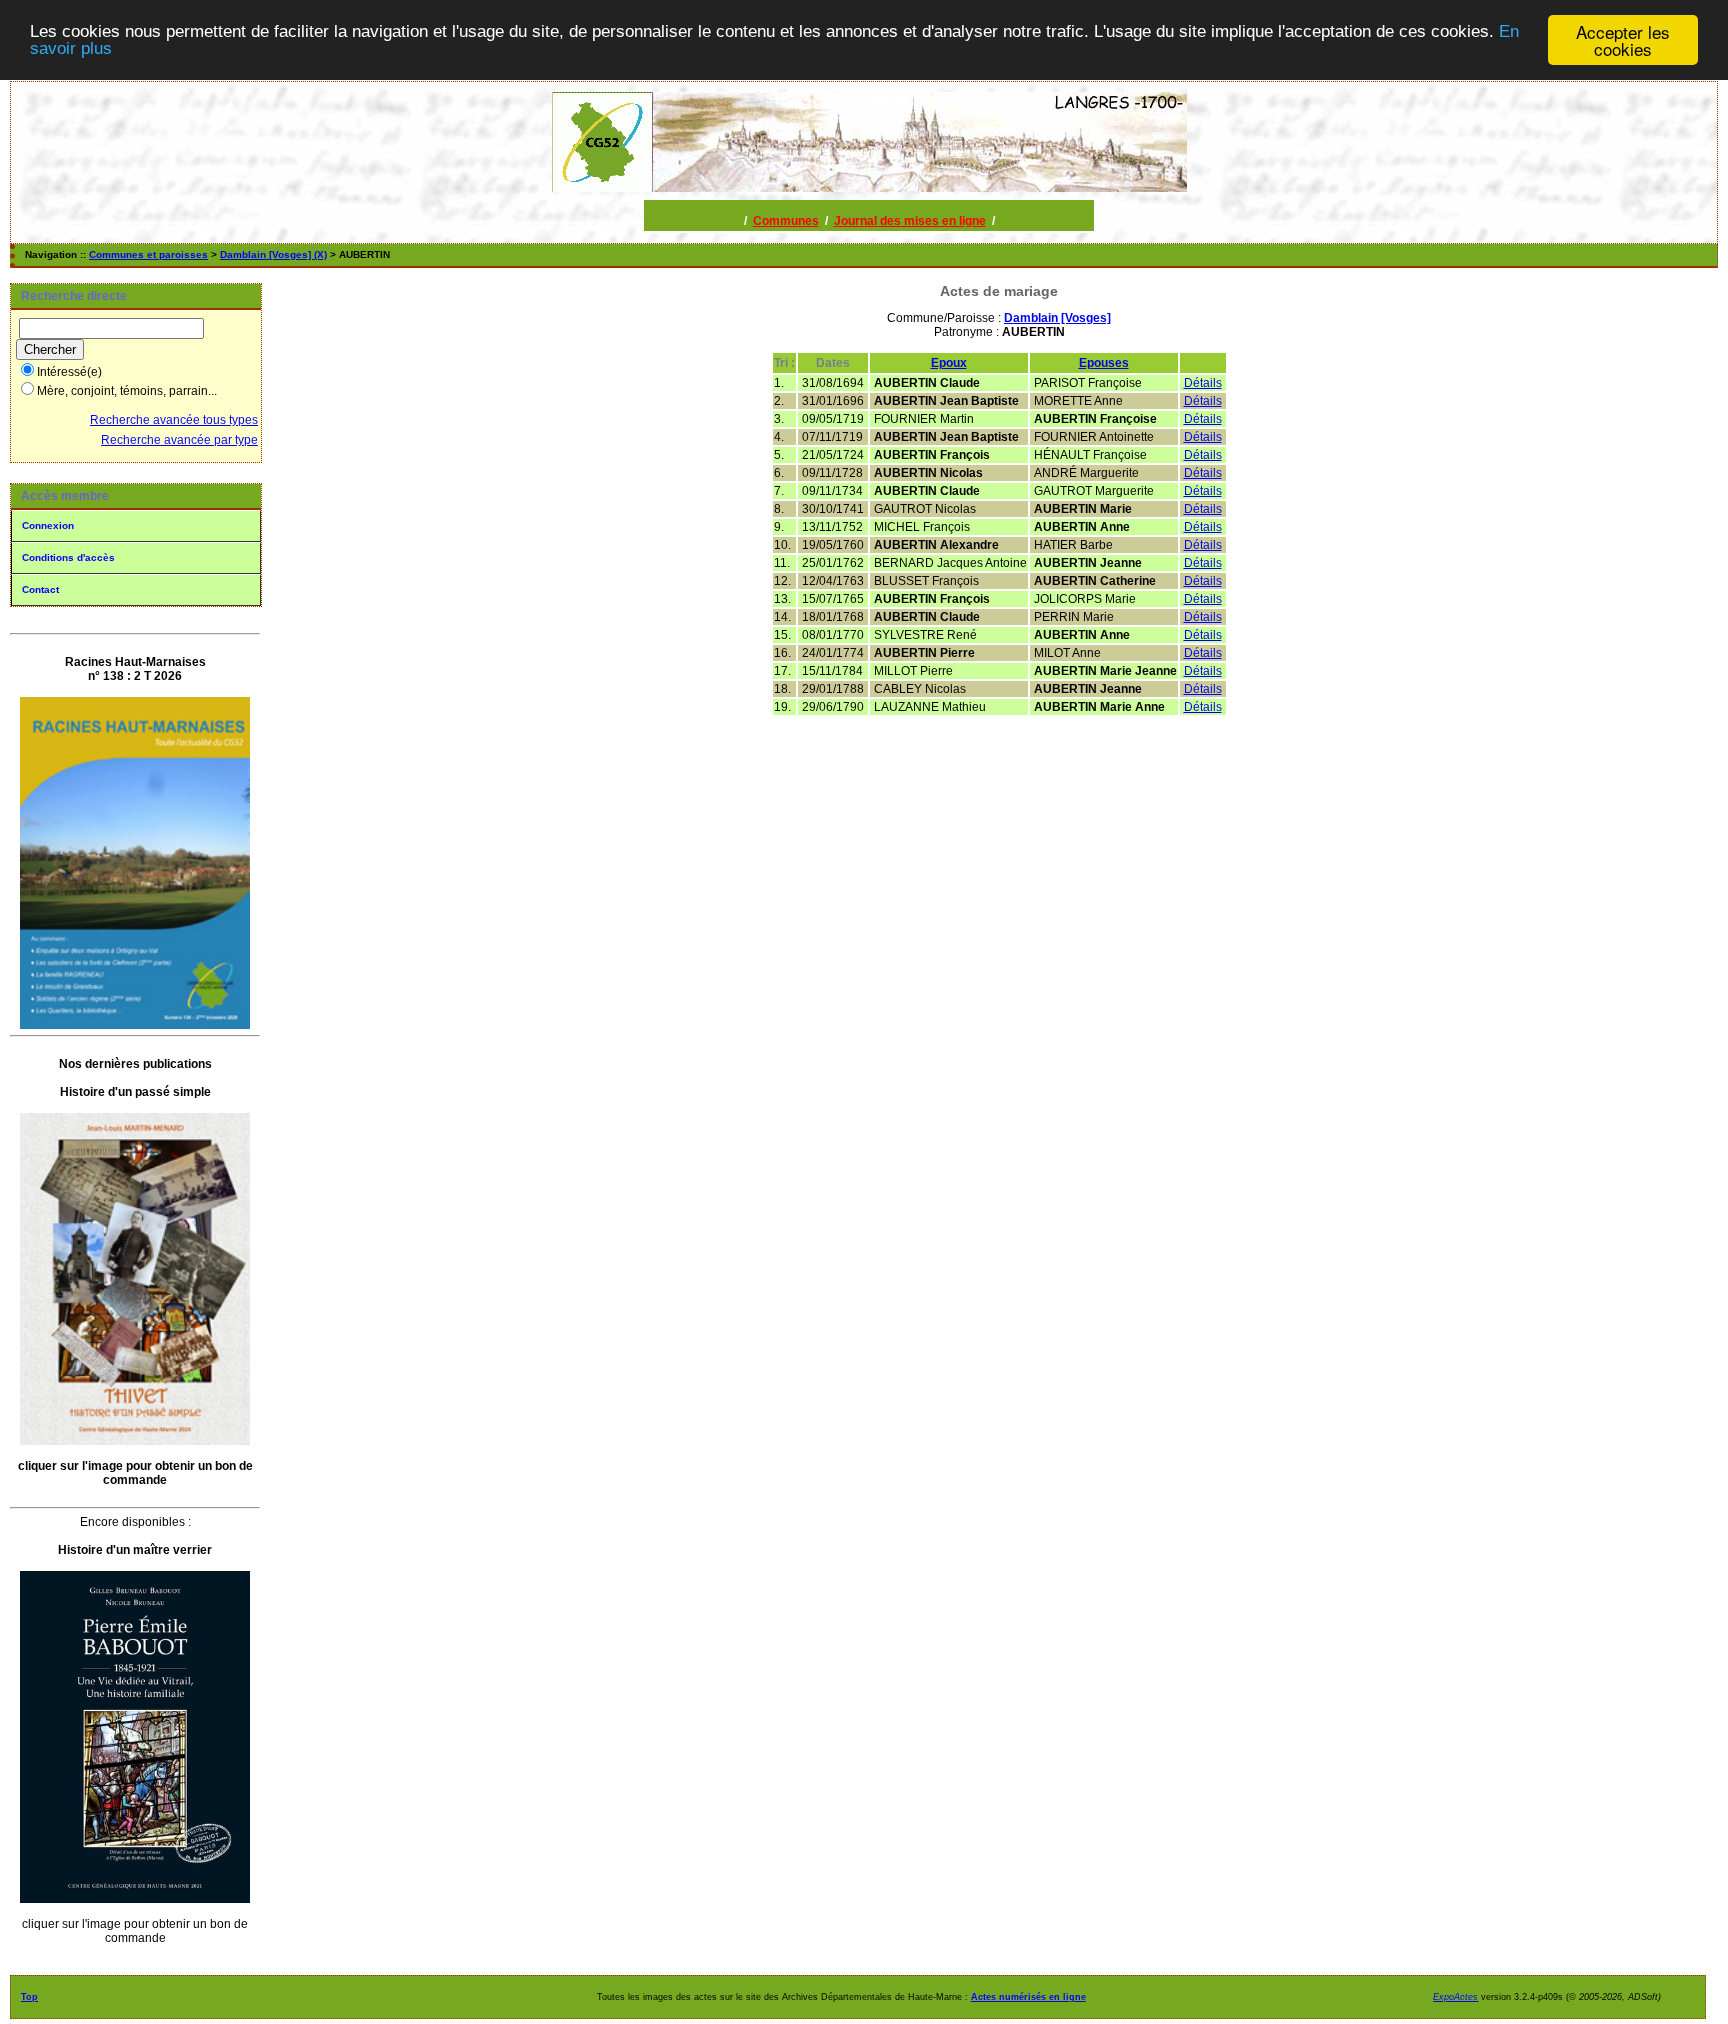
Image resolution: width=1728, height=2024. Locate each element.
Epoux (949, 363)
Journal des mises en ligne (910, 221)
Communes (786, 221)
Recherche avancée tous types (174, 420)
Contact (40, 589)
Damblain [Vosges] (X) (273, 254)
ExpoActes (1455, 1997)
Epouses (1104, 363)
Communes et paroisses (148, 254)
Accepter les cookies (1623, 40)
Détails (1203, 383)
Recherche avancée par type (179, 440)
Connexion (48, 525)
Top (29, 1997)
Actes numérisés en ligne (1028, 1997)
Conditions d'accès (68, 557)
